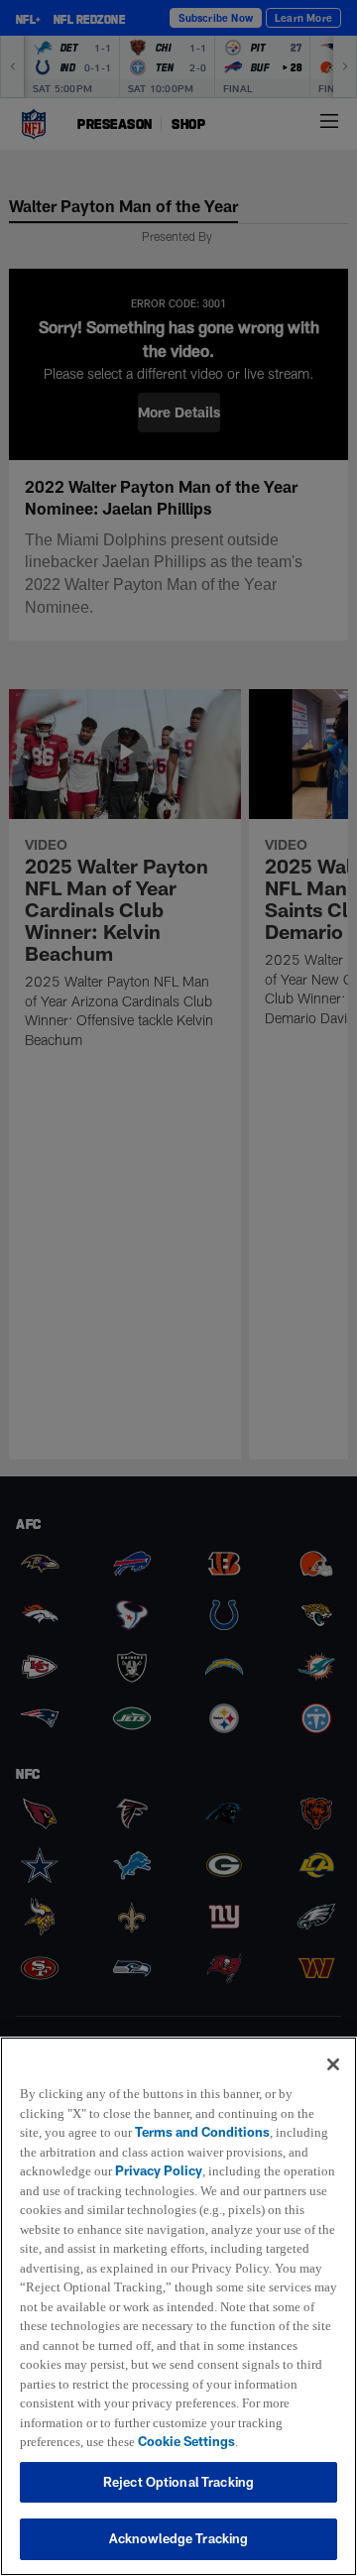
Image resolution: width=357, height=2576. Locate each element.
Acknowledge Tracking (179, 2538)
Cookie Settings (68, 2441)
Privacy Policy (162, 2152)
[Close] (333, 2045)
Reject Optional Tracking (178, 2482)
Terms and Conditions (206, 2113)
